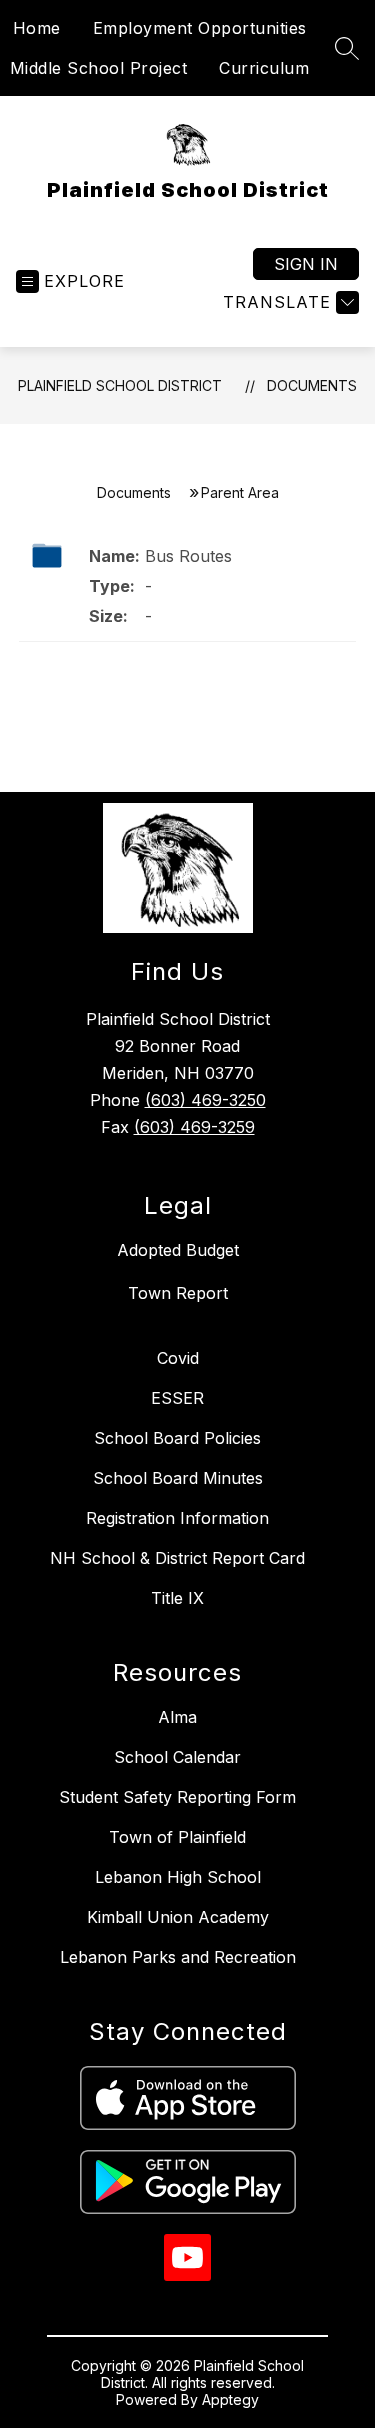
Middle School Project (99, 68)
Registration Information (177, 1518)
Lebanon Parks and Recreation (178, 1957)
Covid (178, 1358)
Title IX (177, 1598)
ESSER (177, 1398)
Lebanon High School (178, 1877)
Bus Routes (188, 556)
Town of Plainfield (177, 1837)
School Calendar (177, 1757)
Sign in (306, 264)
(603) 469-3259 (194, 1127)
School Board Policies (177, 1438)
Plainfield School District (120, 385)
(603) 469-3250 (205, 1100)
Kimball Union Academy (178, 1917)
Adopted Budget (178, 1250)
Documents (312, 385)
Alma (177, 1717)
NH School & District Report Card (177, 1558)
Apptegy (230, 2399)
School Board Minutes (178, 1478)
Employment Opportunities (200, 28)
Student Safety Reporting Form (177, 1797)
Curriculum (264, 68)
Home (37, 28)
